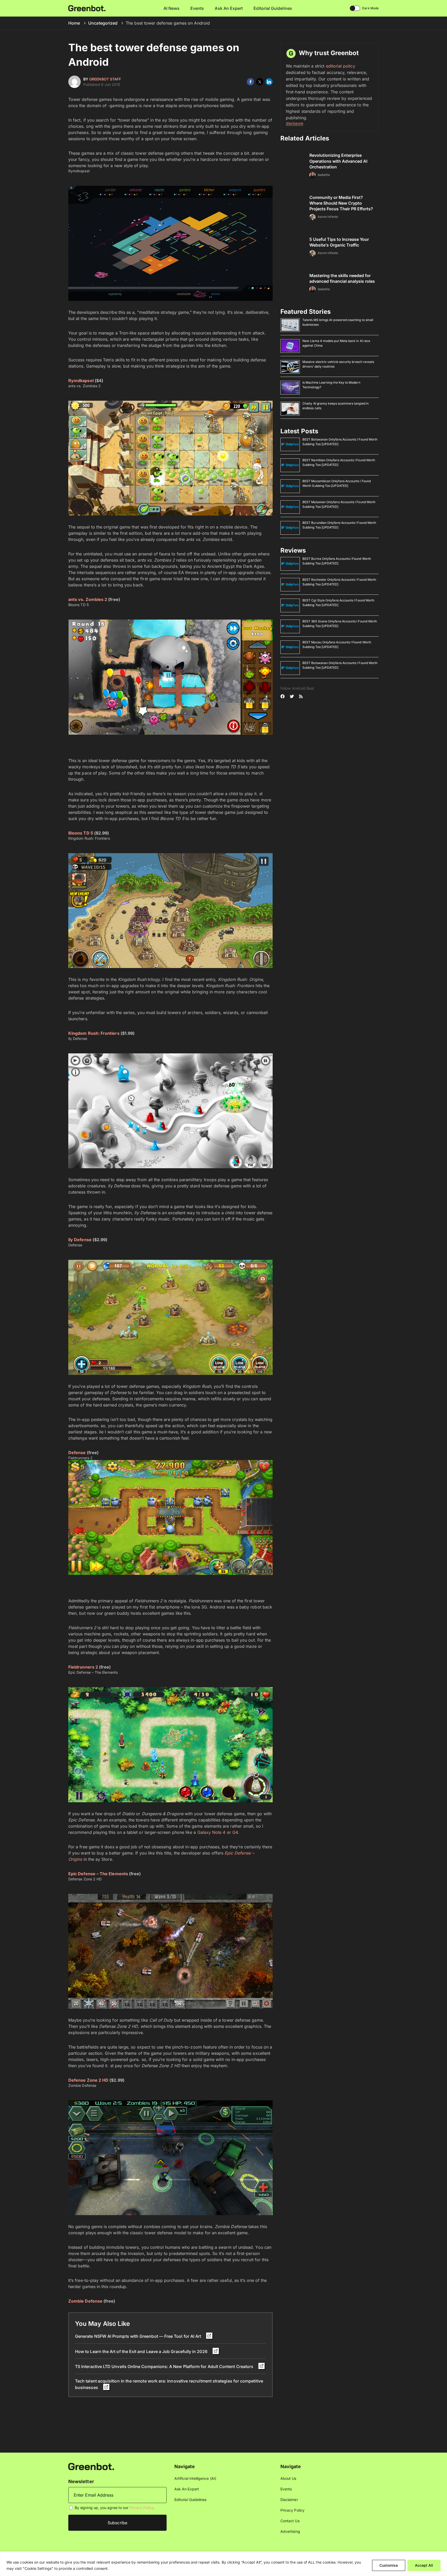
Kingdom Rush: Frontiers (94, 1033)
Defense (77, 1453)
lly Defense (80, 1240)
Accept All (424, 2565)
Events (197, 8)
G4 (235, 1832)
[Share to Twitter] (260, 82)
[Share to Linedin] (269, 82)
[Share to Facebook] (250, 82)
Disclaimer (289, 2500)
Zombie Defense (85, 2301)
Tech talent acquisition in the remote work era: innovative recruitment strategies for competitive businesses (169, 2384)
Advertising (290, 2531)
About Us (288, 2478)
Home (74, 23)
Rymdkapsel (81, 381)
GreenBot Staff (105, 79)
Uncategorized (103, 23)
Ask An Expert (229, 8)
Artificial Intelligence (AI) (195, 2478)
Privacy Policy (141, 2508)
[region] (224, 2564)
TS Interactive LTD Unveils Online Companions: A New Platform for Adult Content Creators (165, 2366)
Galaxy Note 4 (211, 1832)
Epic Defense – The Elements (99, 1874)
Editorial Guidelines (273, 8)
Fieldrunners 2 (83, 1667)
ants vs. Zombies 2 (88, 599)
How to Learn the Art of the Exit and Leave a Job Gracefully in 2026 (142, 2351)
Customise (389, 2565)
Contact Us (290, 2521)
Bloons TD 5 (81, 833)
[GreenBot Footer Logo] (91, 2466)
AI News (172, 8)
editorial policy (341, 66)
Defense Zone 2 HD (88, 2080)
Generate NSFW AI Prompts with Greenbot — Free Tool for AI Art (139, 2336)
